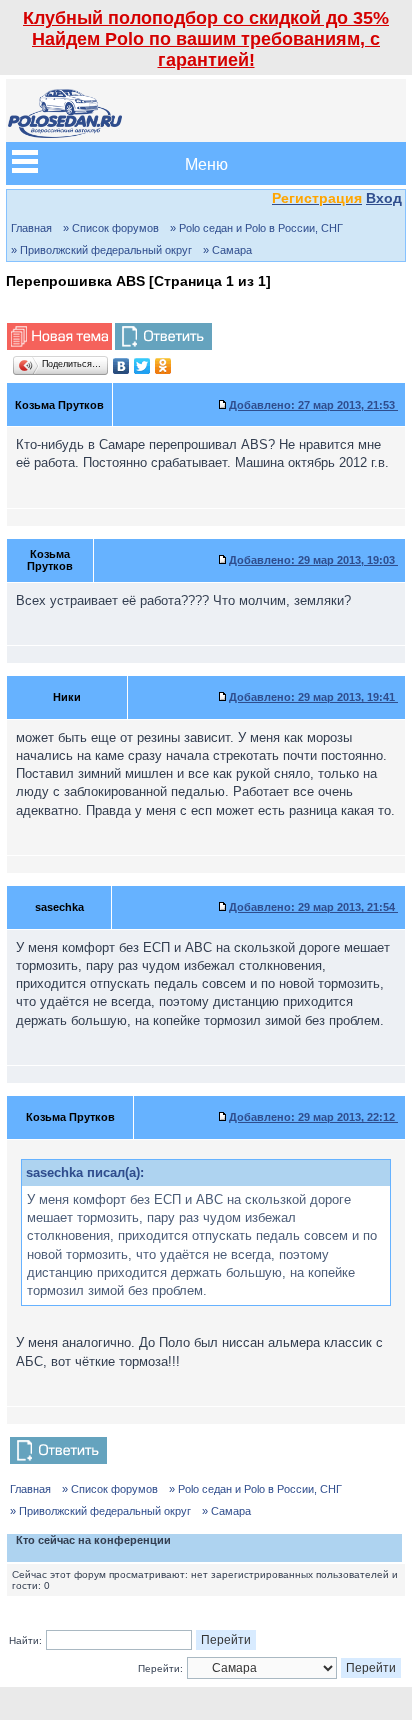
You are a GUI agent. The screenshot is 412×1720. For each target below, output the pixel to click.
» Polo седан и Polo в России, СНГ (256, 228)
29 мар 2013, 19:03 (313, 560)
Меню (206, 163)
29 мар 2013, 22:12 (313, 1117)
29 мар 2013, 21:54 (313, 907)
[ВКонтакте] (121, 366)
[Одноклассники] (163, 366)
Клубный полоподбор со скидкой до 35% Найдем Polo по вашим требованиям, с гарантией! (206, 39)
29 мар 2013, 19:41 (313, 697)
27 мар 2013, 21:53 (313, 405)
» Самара (227, 250)
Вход (384, 198)
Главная (31, 228)
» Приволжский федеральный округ (101, 250)
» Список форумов (111, 228)
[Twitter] (142, 366)
